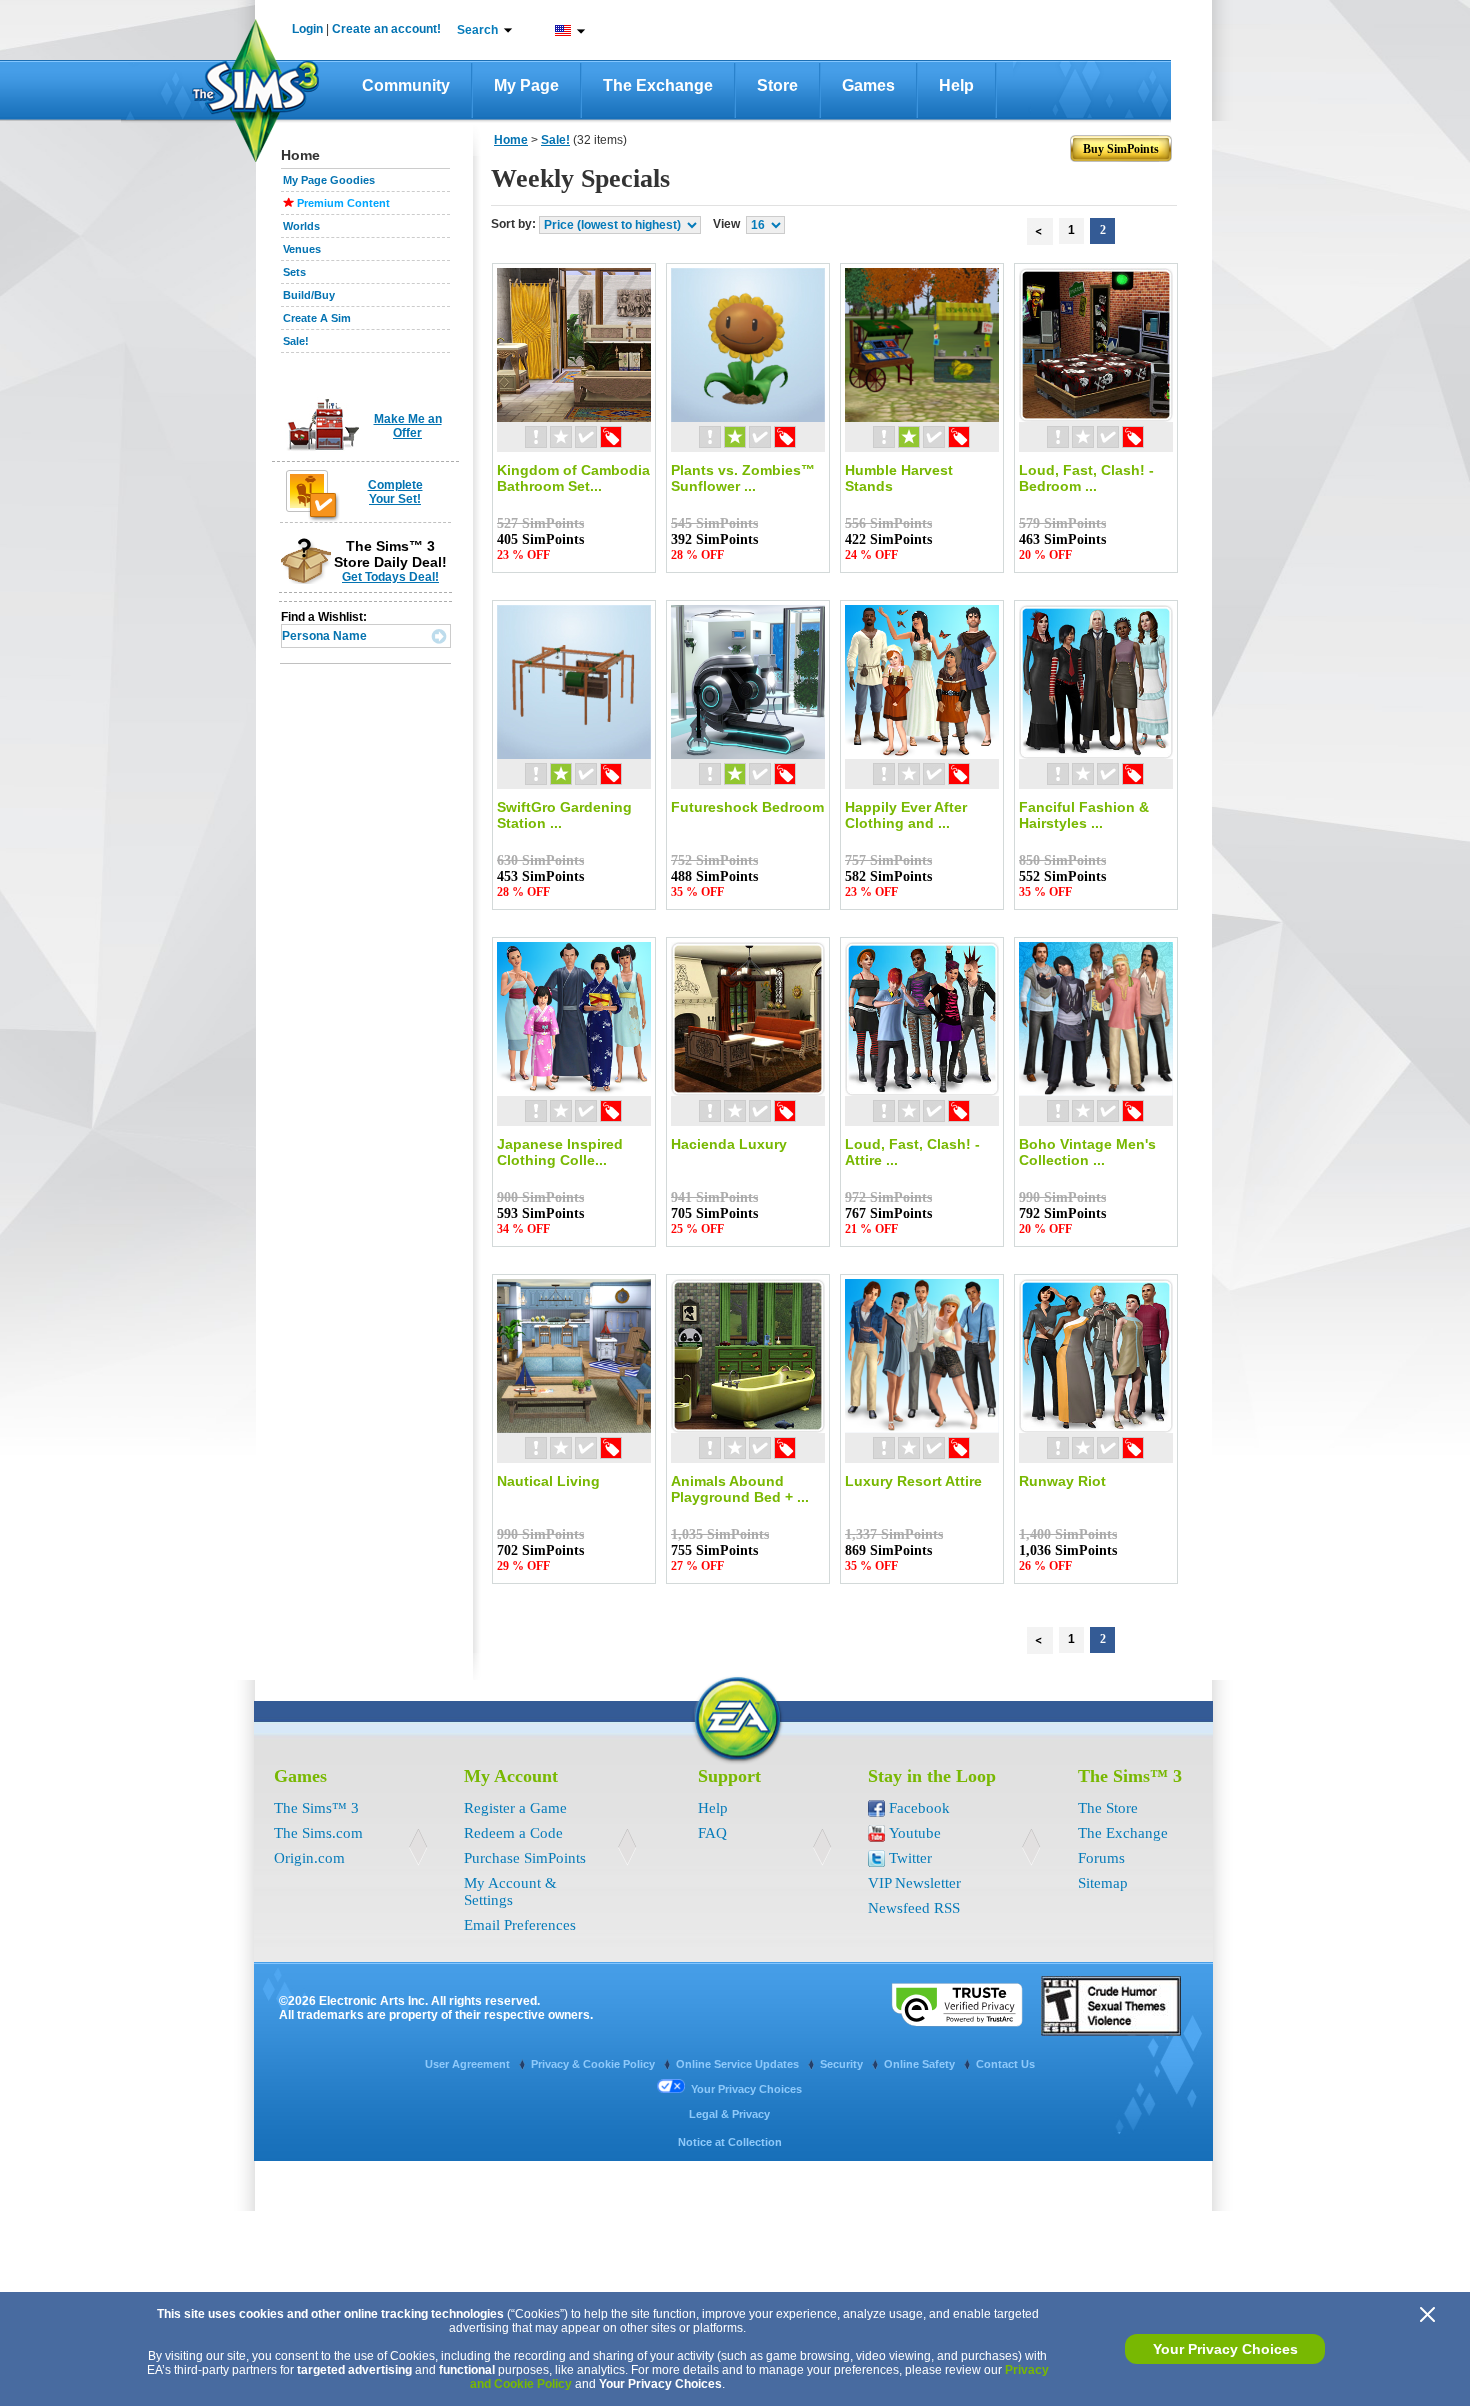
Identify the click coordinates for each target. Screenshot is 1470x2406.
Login (307, 29)
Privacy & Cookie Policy (594, 2064)
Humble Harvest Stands (899, 478)
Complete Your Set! (395, 492)
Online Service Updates (739, 2064)
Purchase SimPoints (525, 1858)
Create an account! (386, 29)
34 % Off (523, 1229)
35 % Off (697, 892)
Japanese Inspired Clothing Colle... (560, 1152)
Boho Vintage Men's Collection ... (1087, 1152)
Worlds (301, 226)
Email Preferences (520, 1925)
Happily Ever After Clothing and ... (906, 815)
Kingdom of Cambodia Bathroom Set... (573, 478)
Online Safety (921, 2064)
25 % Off (697, 1229)
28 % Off (697, 555)
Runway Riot (1062, 1481)
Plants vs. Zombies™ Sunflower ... (743, 478)
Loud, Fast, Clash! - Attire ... (912, 1152)
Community (406, 85)
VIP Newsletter (914, 1883)
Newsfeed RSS (914, 1908)
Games (868, 85)
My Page (526, 85)
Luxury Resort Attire (913, 1481)
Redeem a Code (513, 1833)
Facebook (919, 1808)
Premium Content (343, 203)
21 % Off (871, 1229)
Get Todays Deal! (390, 577)
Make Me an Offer (408, 426)
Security (843, 2064)
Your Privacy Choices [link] (746, 2089)
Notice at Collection (730, 2142)
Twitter (910, 1858)
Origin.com (309, 1858)
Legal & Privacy (729, 2114)
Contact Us (1005, 2064)
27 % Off (697, 1566)
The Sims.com (318, 1833)
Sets (294, 272)
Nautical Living (548, 1481)
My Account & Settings (510, 1891)
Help (956, 85)
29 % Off (523, 1566)
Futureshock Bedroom (747, 807)
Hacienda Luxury (729, 1144)
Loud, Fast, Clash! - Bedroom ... (1086, 478)
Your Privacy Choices (1225, 2349)
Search (477, 30)
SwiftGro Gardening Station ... (564, 815)
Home (511, 140)
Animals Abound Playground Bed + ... (740, 1489)
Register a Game (515, 1808)
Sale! (296, 341)
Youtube (915, 1833)
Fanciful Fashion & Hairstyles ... (1084, 815)
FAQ (712, 1833)
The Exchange (658, 85)
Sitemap (1103, 1883)
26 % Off (1045, 1566)
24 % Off (871, 555)
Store (777, 85)
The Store (1108, 1808)
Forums (1101, 1858)
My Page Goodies (329, 180)
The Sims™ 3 (316, 1808)
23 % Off (523, 555)
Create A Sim (317, 318)
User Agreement (469, 2064)
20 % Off (1045, 555)
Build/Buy (309, 295)
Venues (302, 249)
